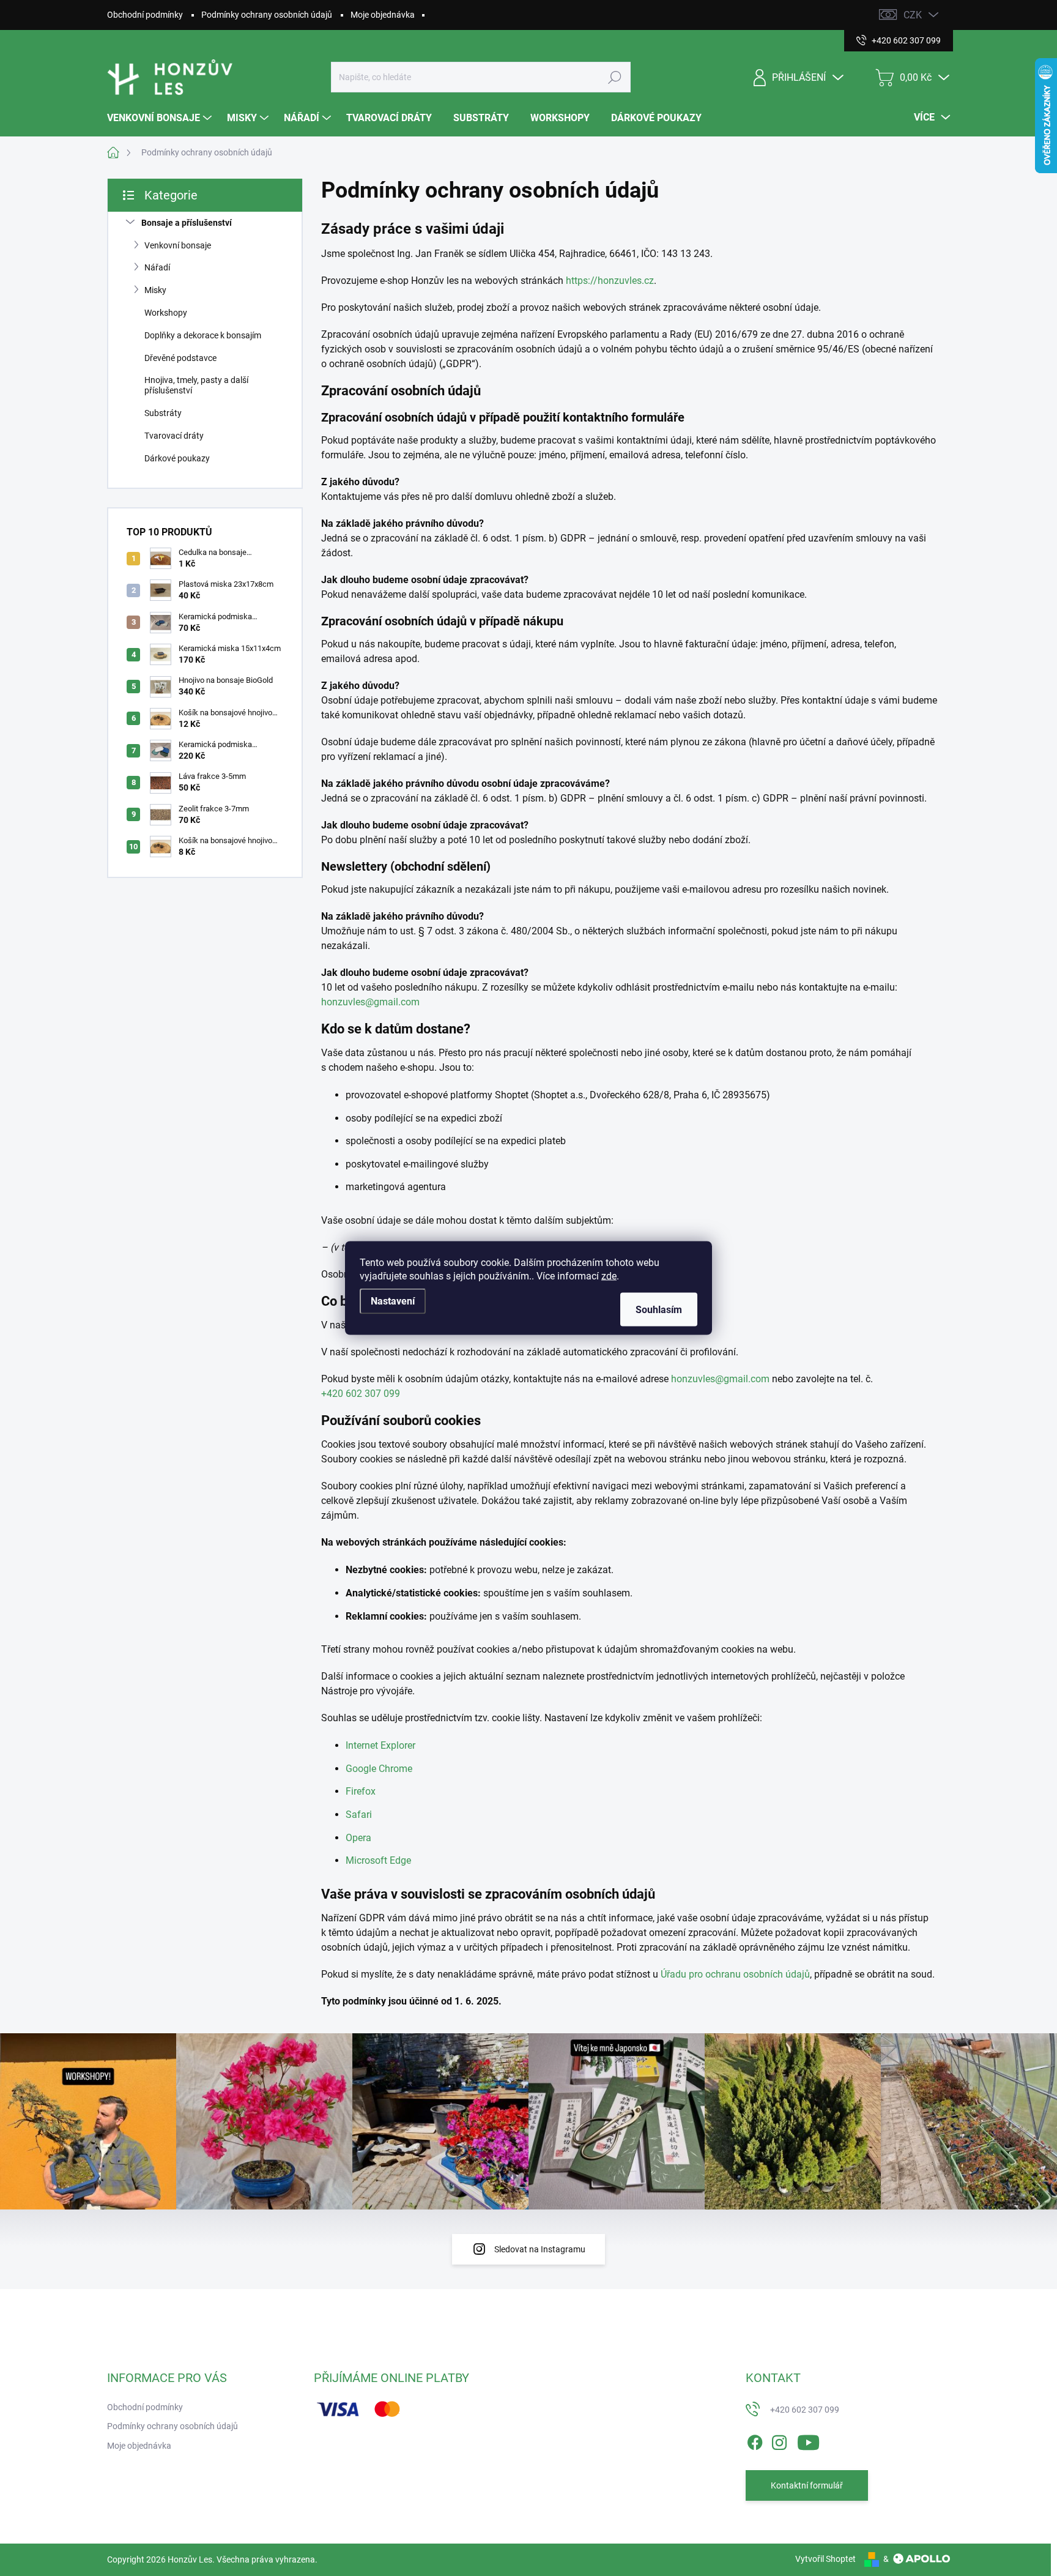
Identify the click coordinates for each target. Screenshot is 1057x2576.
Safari (359, 1815)
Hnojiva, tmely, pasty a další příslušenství (196, 385)
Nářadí (157, 267)
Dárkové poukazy (177, 458)
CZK (913, 15)
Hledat (615, 77)
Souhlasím (659, 1310)
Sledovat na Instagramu (540, 2249)
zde (609, 1276)
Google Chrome (379, 1769)
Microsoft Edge (378, 1860)
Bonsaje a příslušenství (187, 223)
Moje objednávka (383, 15)
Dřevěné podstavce (180, 358)
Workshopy (166, 313)
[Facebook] (755, 2440)
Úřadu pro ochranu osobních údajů (735, 1974)
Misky (155, 290)
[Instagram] (779, 2440)
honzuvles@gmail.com (370, 1002)
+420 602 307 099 (361, 1394)
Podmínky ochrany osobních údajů (267, 15)
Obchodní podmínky (145, 15)
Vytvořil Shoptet (825, 2559)
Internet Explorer (380, 1745)
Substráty (163, 413)
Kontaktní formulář (807, 2485)
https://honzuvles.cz (610, 281)
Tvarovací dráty (174, 436)
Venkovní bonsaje (178, 245)
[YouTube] (808, 2440)
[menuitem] (161, 118)
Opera (358, 1838)
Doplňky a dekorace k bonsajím (203, 335)
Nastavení (393, 1301)
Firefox (361, 1791)
